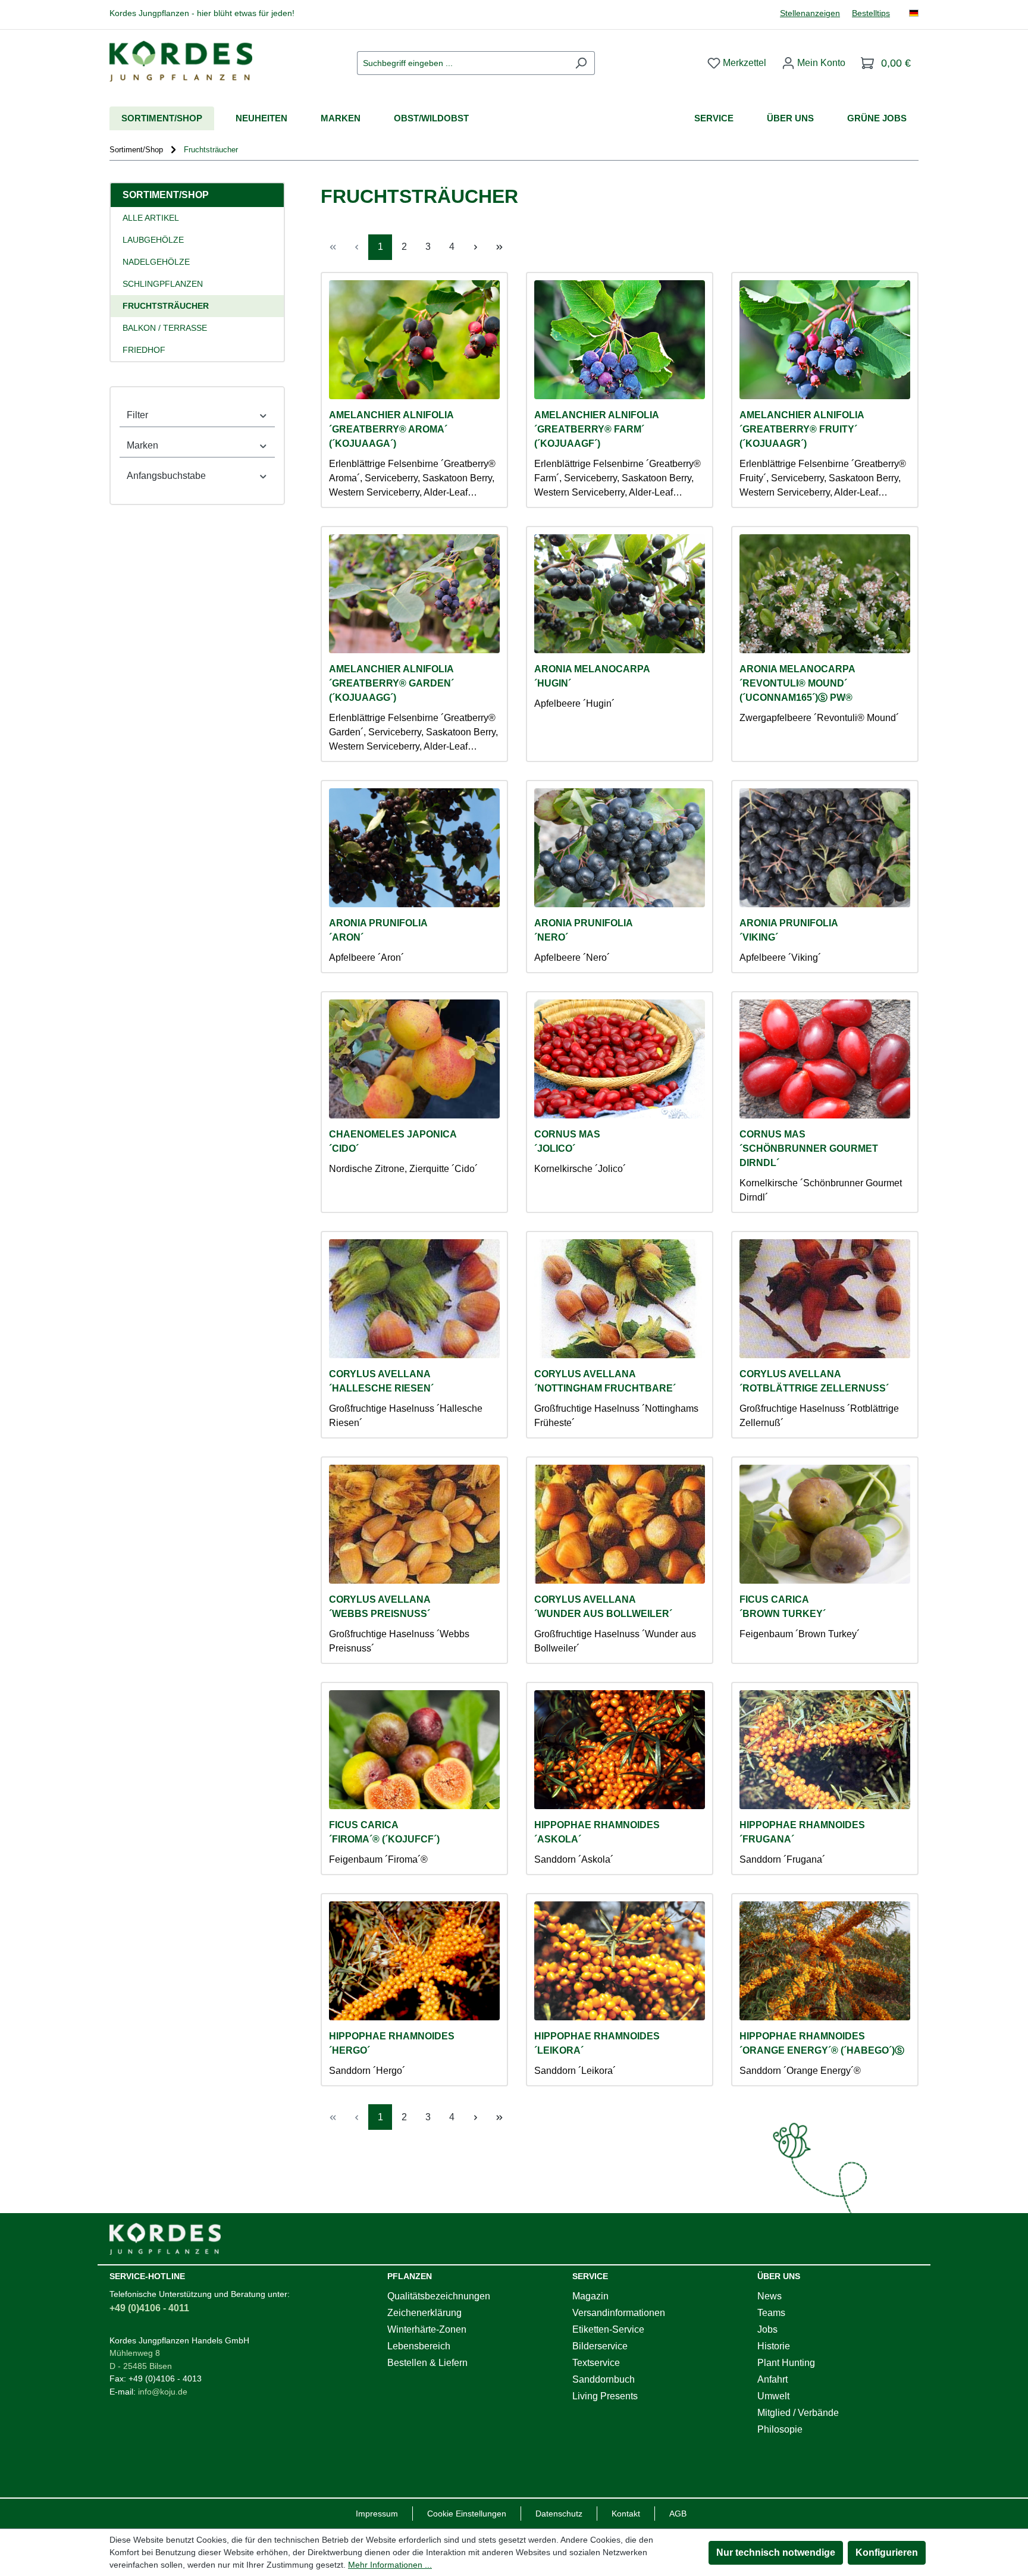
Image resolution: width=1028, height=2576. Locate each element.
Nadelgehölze (156, 262)
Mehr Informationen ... (390, 2565)
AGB (678, 2514)
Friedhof (144, 350)
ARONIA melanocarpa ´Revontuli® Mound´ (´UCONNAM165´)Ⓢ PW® (797, 683)
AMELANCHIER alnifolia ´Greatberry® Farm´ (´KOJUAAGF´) (597, 429)
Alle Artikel (151, 218)
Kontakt (626, 2514)
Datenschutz (559, 2514)
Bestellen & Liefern (427, 2363)
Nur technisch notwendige (776, 2553)
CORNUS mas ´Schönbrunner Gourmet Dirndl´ (809, 1148)
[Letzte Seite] (499, 247)
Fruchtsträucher (166, 306)
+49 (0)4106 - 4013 (165, 2378)
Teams (771, 2313)
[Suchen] (581, 63)
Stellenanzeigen (810, 13)
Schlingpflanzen (163, 284)
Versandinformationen (619, 2313)
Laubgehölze (153, 240)
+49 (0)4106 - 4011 (149, 2308)
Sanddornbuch (604, 2379)
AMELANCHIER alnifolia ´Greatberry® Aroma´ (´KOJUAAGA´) (391, 429)
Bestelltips (871, 13)
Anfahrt (772, 2379)
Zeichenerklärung (424, 2313)
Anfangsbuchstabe (166, 476)
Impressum (377, 2514)
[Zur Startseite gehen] (181, 61)
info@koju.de (163, 2392)
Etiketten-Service (608, 2329)
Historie (774, 2346)
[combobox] (462, 63)
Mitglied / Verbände (798, 2413)
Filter (137, 415)
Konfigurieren (887, 2553)
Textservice (596, 2363)
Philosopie (780, 2429)
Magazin (590, 2296)
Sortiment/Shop (166, 195)
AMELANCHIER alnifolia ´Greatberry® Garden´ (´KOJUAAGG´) (391, 683)
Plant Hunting (786, 2363)
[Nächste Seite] (475, 247)
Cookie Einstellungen (467, 2514)
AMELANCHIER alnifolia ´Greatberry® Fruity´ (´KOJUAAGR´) (802, 429)
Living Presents (605, 2396)
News (770, 2296)
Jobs (767, 2329)
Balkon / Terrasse (165, 328)
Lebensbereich (419, 2346)
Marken (142, 445)
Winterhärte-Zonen (427, 2329)
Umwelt (773, 2396)
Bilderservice (600, 2346)
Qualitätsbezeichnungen (439, 2296)
